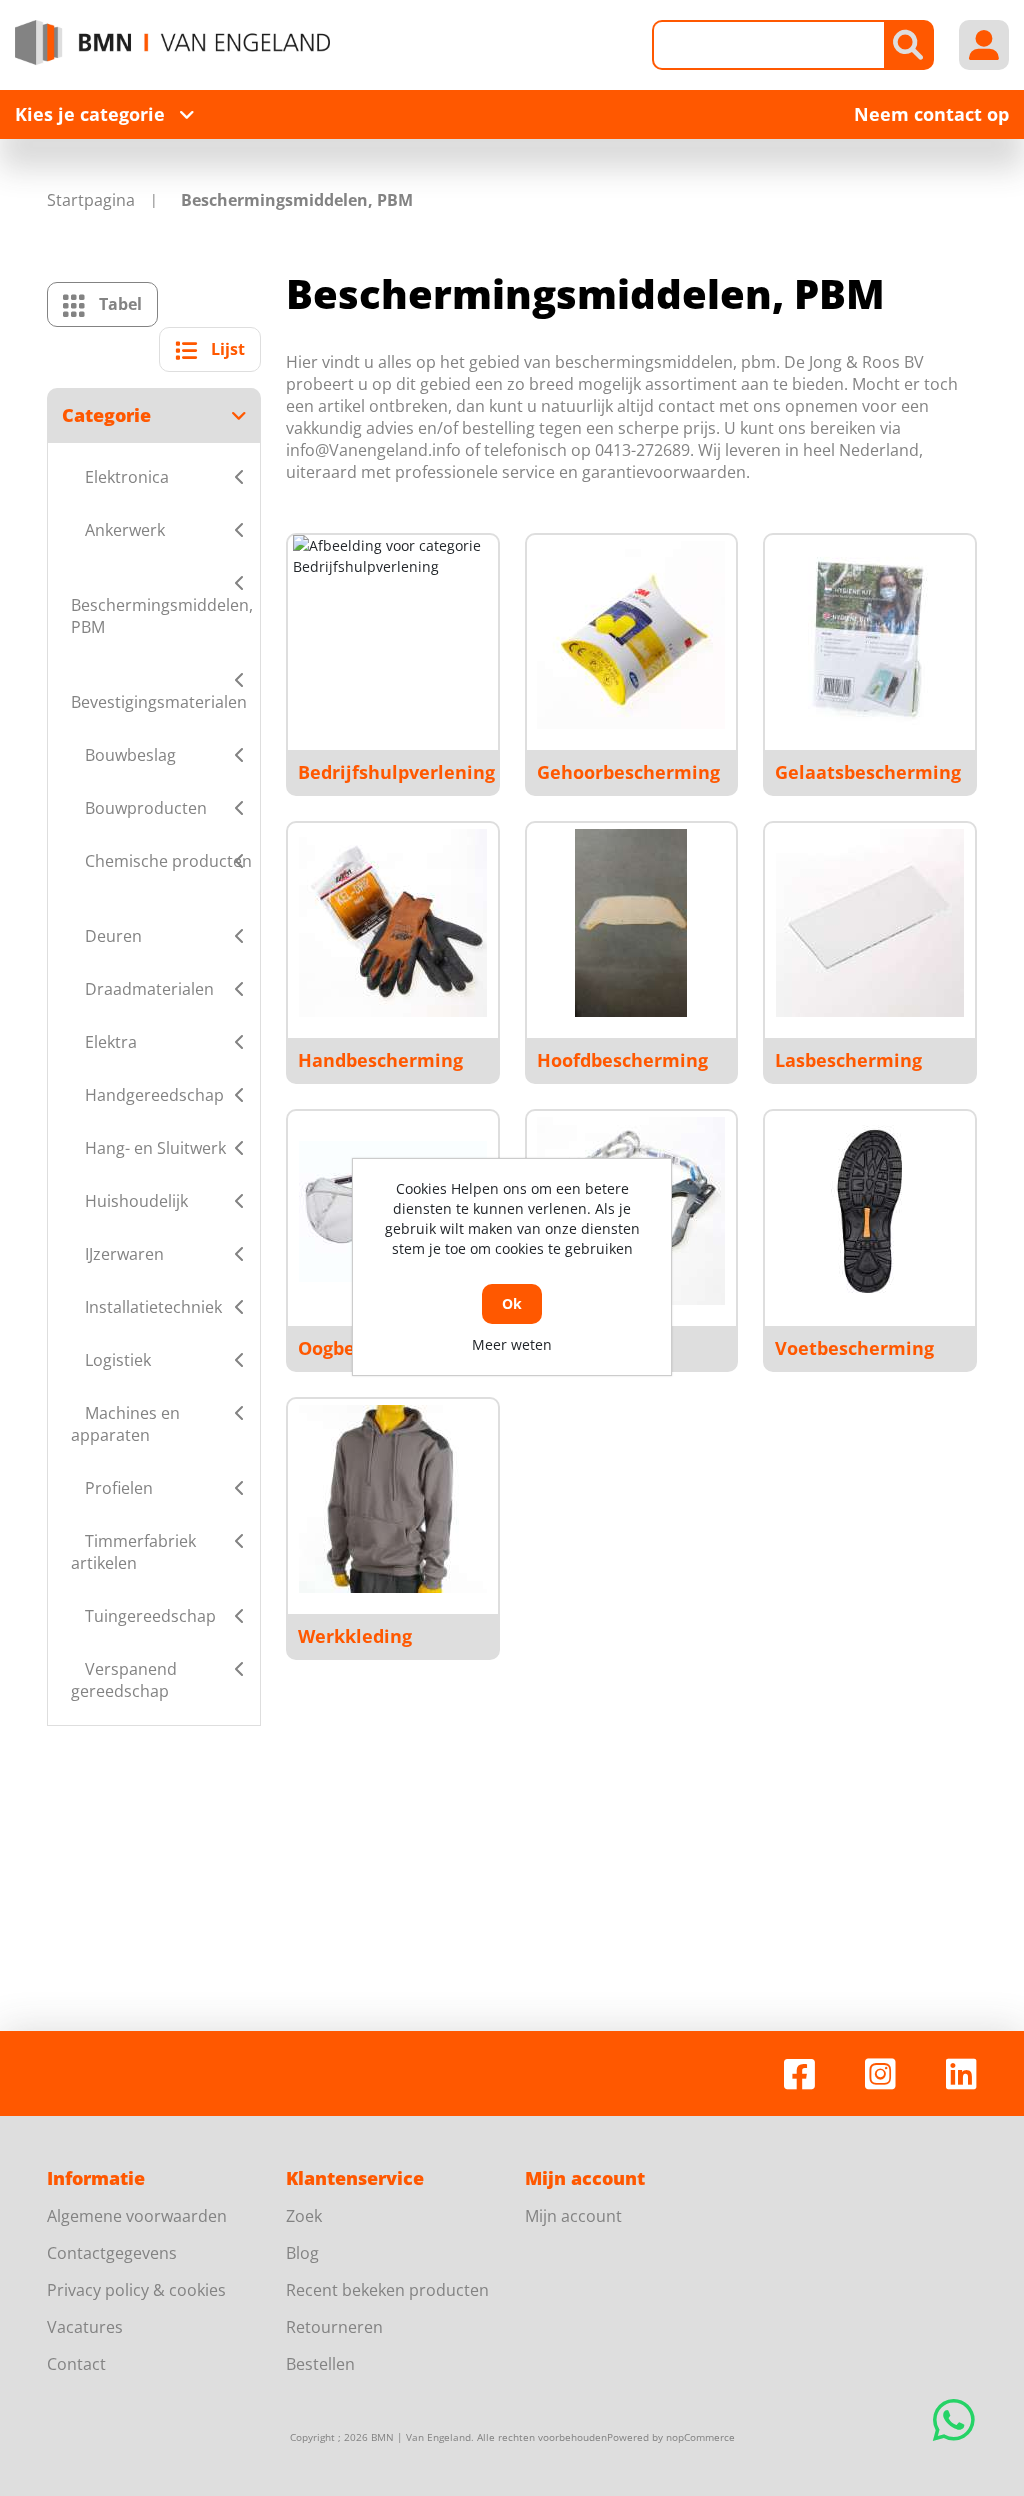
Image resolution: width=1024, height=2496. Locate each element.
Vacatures (85, 2327)
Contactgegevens (112, 2253)
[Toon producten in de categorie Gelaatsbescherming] (870, 635)
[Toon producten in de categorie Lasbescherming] (870, 923)
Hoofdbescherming (622, 1060)
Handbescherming (380, 1060)
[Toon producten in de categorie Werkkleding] (393, 1499)
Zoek (304, 2216)
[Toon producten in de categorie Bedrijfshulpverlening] (393, 635)
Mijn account (573, 2216)
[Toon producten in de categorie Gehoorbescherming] (631, 635)
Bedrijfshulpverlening (396, 772)
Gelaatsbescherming (868, 772)
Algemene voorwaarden (137, 2216)
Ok (512, 1303)
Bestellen (320, 2364)
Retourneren (334, 2327)
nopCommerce (700, 2437)
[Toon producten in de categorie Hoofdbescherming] (631, 923)
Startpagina (91, 200)
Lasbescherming (848, 1060)
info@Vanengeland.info (373, 450)
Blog (302, 2253)
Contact (76, 2364)
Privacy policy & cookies (136, 2290)
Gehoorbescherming (628, 772)
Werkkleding (355, 1636)
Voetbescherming (854, 1348)
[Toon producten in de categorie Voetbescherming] (870, 1211)
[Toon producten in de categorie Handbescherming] (393, 923)
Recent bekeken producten (387, 2290)
